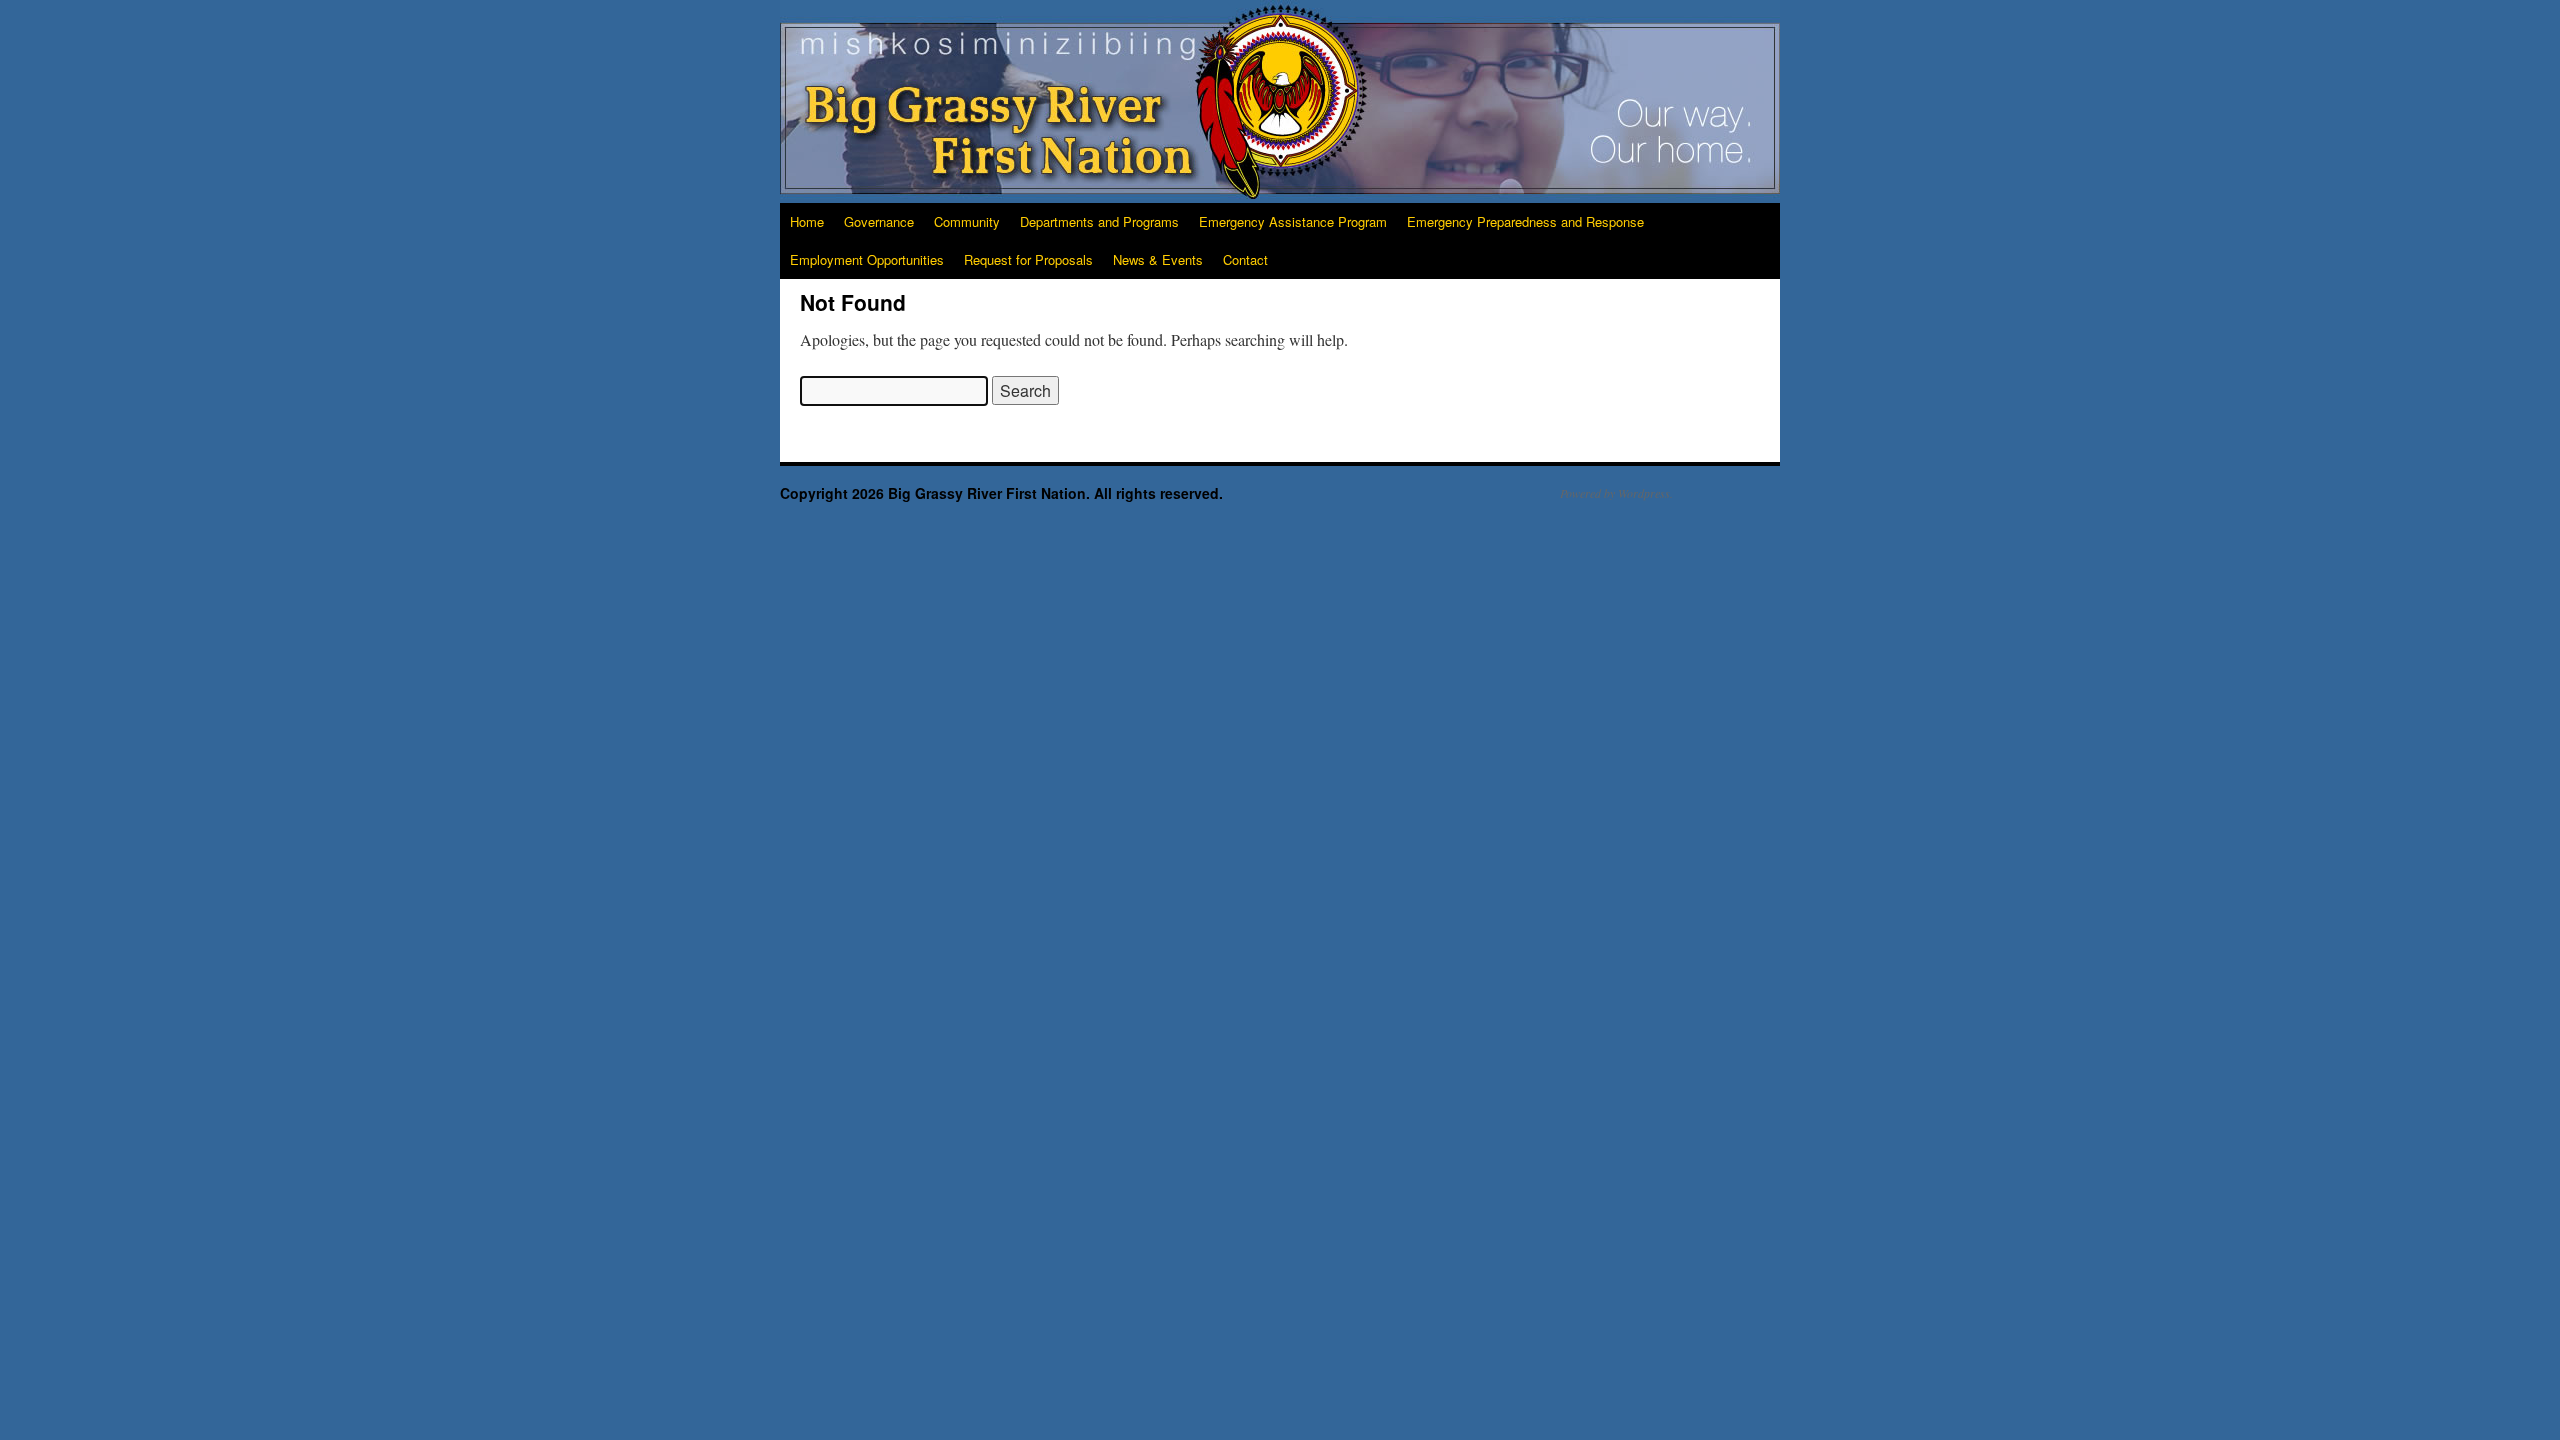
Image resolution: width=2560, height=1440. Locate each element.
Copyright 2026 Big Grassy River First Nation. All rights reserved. (1001, 493)
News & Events (1158, 259)
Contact (1245, 259)
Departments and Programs (1099, 221)
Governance (879, 221)
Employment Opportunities (867, 259)
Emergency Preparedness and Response (1525, 221)
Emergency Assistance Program (1293, 221)
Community (967, 221)
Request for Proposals (1028, 259)
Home (807, 221)
